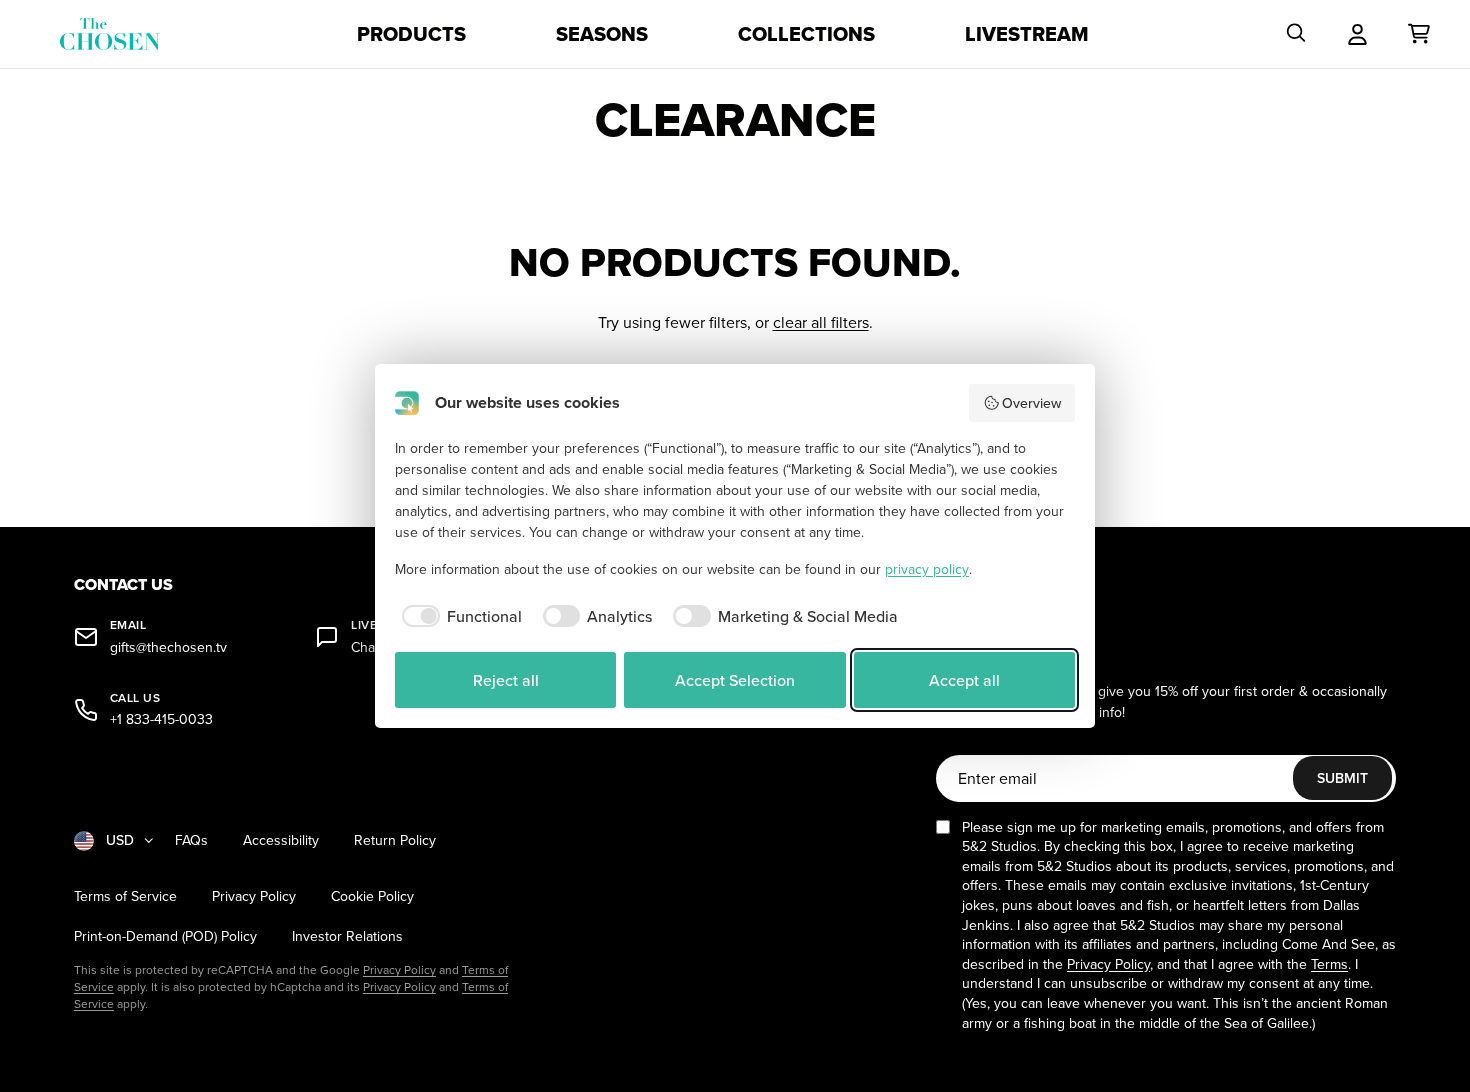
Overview (1031, 403)
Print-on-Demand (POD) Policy (165, 936)
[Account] (1357, 34)
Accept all (964, 680)
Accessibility (281, 840)
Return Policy (395, 840)
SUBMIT (1342, 778)
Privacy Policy (254, 896)
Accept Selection (735, 680)
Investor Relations (347, 936)
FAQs (191, 840)
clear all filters (821, 322)
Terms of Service (125, 896)
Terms (1329, 964)
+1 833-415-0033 (161, 719)
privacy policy (927, 569)
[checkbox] (458, 616)
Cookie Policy (372, 896)
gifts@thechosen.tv (168, 647)
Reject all (506, 680)
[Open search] (1296, 34)
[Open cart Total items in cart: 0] (1419, 34)
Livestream (1027, 34)
